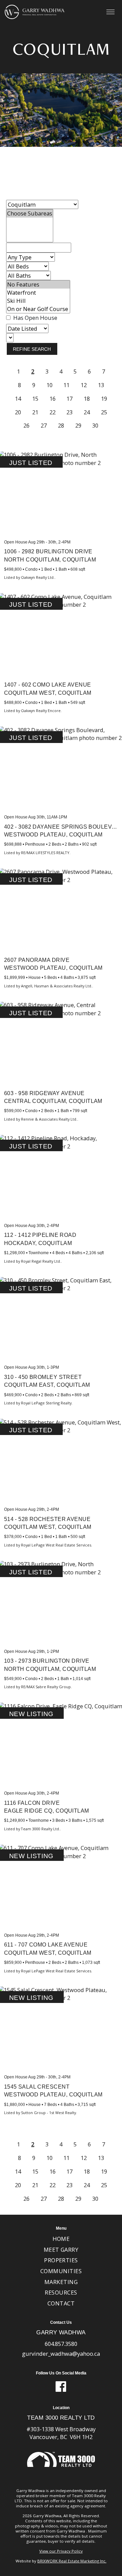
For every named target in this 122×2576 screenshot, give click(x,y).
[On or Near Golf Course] (38, 309)
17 (69, 399)
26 (26, 426)
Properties (61, 2260)
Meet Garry (61, 2250)
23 (69, 412)
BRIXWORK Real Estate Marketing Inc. (72, 2561)
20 (18, 412)
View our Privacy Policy (61, 2551)
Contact (61, 2303)
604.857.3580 (61, 2344)
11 (66, 385)
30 (95, 426)
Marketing (61, 2282)
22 (53, 412)
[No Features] (38, 284)
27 (44, 426)
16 (53, 399)
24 (87, 412)
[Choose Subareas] (30, 213)
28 (61, 426)
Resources (61, 2292)
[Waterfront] (38, 293)
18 (87, 399)
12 (84, 385)
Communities (61, 2271)
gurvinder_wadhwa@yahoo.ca (61, 2354)
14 (18, 399)
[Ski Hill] (38, 301)
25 (104, 412)
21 (35, 412)
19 (104, 399)
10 (49, 385)
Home (61, 2239)
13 (101, 385)
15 (35, 399)
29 (78, 426)
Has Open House (35, 318)
